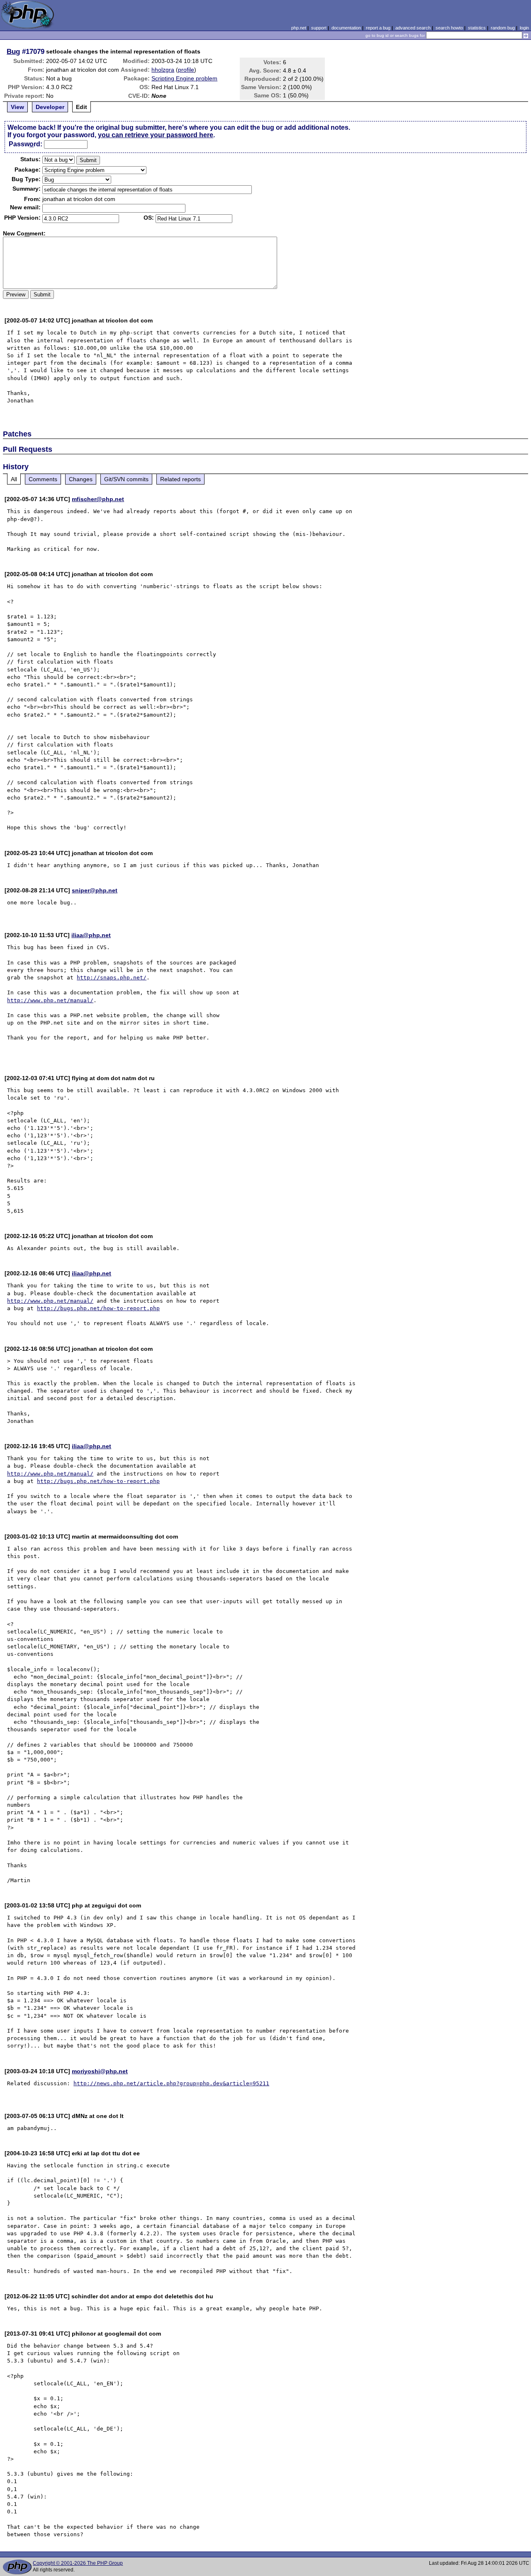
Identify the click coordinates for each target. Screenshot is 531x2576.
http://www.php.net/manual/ (50, 1000)
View (17, 107)
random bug (503, 28)
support (319, 28)
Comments (43, 479)
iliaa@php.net (91, 935)
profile (186, 70)
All (14, 479)
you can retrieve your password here (156, 135)
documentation (346, 28)
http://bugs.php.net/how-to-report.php (98, 1308)
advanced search (413, 28)
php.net (299, 28)
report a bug (378, 28)
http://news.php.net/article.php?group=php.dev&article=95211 (171, 2083)
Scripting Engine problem (184, 78)
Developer (50, 107)
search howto (449, 28)
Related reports (180, 479)
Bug (13, 51)
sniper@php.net (95, 890)
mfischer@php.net (98, 499)
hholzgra (163, 70)
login (524, 28)
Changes (81, 479)
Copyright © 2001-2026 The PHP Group (78, 2563)
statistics (477, 28)
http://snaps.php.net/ (112, 978)
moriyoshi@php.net (100, 2071)
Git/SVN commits (126, 479)
